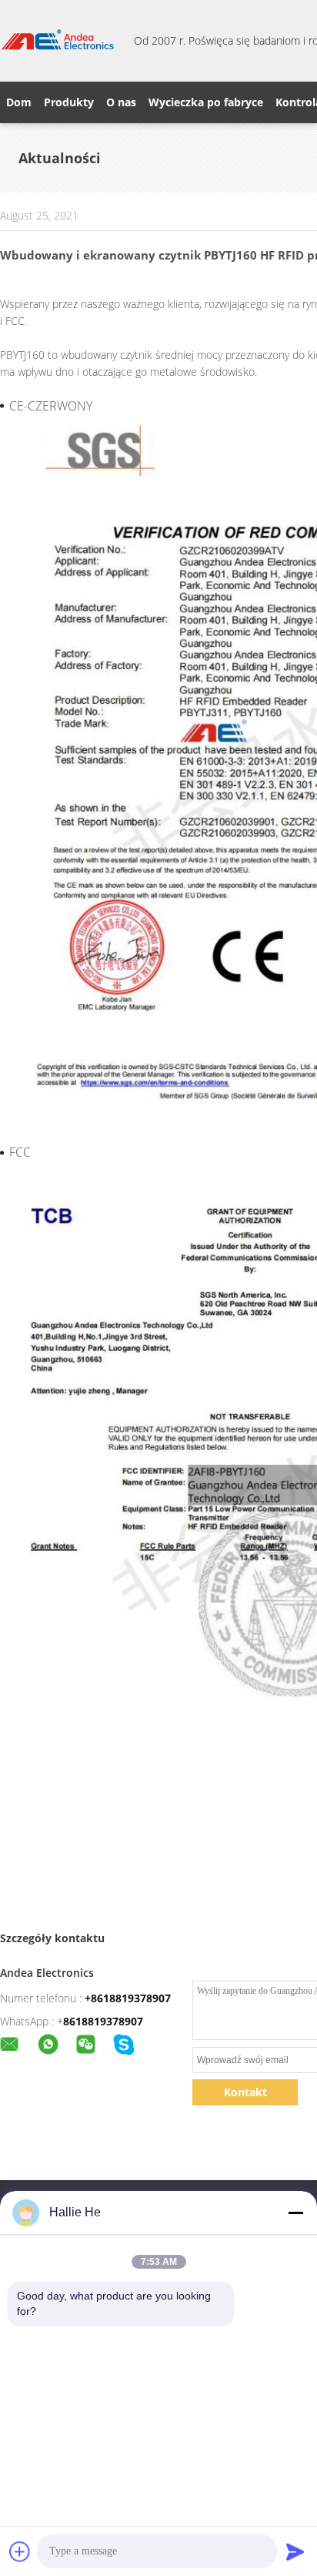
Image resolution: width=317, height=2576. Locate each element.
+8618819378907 (128, 1998)
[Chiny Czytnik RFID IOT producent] (58, 41)
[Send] (295, 2551)
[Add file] (20, 2551)
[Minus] (295, 2213)
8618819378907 (103, 2021)
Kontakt (245, 2092)
